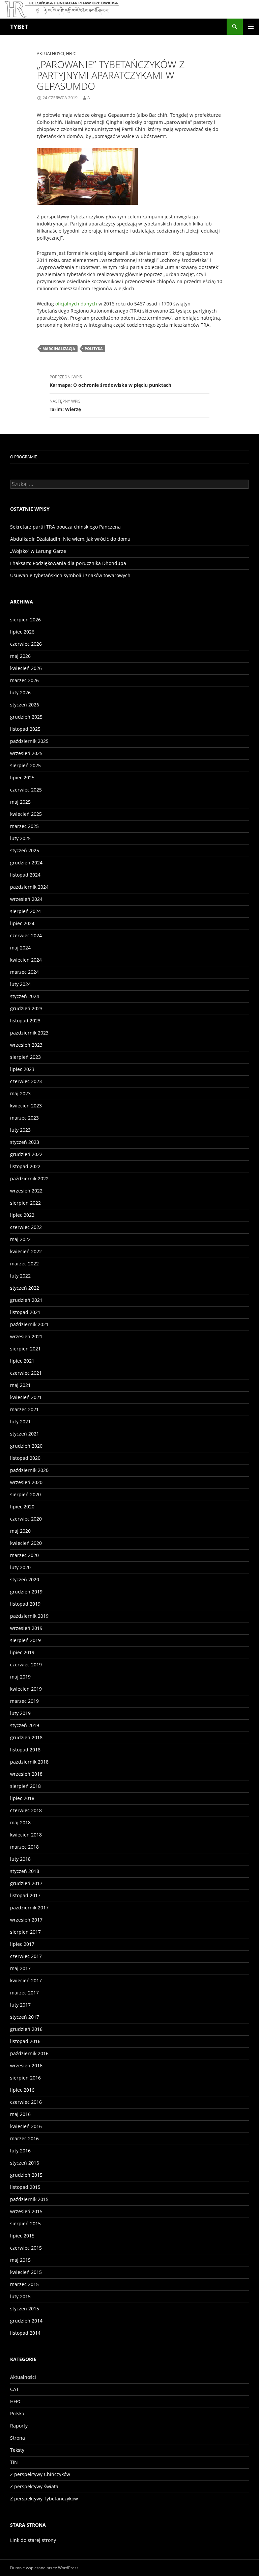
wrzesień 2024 (26, 899)
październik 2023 (29, 1033)
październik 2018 (29, 1762)
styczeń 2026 (25, 705)
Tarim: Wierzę (65, 405)
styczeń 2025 (25, 850)
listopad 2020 (25, 1458)
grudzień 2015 (26, 2175)
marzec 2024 (24, 972)
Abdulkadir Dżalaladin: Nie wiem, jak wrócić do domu (70, 539)
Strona (18, 2438)
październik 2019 (29, 1616)
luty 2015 (20, 2296)
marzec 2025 (24, 826)
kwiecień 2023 (26, 1106)
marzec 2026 (24, 680)
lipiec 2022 (22, 1215)
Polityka (94, 348)
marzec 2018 (24, 1847)
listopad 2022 (25, 1166)
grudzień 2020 (26, 1446)
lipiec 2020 (22, 1507)
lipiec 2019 (22, 1652)
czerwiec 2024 (26, 935)
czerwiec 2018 (26, 1810)
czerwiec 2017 (26, 1956)
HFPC (71, 53)
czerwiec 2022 (26, 1227)
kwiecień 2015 (26, 2272)
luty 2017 (20, 2005)
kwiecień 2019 (26, 1689)
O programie (24, 457)
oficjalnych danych (76, 304)
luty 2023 (20, 1130)
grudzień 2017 (26, 1883)
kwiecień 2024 (26, 960)
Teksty (17, 2450)
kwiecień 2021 (26, 1397)
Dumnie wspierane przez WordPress (44, 2568)
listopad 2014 (25, 2333)
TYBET (19, 27)
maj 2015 (20, 2260)
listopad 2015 (25, 2187)
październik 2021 (29, 1324)
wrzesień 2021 (26, 1336)
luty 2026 (20, 692)
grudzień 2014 (26, 2321)
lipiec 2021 (22, 1361)
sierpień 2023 (25, 1057)
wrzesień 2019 (26, 1628)
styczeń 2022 (25, 1288)
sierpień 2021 (25, 1349)
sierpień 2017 (25, 1932)
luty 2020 (20, 1567)
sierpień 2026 (25, 620)
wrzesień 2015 (26, 2211)
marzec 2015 (24, 2284)
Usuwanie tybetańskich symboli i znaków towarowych (70, 575)
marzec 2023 (24, 1118)
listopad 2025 (25, 729)
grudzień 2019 (26, 1592)
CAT (15, 2389)
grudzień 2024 (26, 863)
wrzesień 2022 (26, 1191)
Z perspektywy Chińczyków (40, 2474)
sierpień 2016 (25, 2078)
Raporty (19, 2426)
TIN (14, 2462)
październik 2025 (29, 741)
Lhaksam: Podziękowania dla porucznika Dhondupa (68, 563)
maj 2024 (20, 948)
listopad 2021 (25, 1312)
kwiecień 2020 (26, 1543)
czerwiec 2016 (26, 2102)
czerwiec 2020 (26, 1519)
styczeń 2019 (25, 1725)
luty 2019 (20, 1713)
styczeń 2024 (25, 996)
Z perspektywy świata (34, 2486)
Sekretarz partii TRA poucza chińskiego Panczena (65, 527)
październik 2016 (29, 2053)
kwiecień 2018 (26, 1835)
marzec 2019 (24, 1701)
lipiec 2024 (22, 923)
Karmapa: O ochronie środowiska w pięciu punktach (110, 381)
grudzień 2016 (26, 2029)
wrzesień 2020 (26, 1482)
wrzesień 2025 (26, 753)
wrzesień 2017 (26, 1920)
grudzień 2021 (26, 1300)
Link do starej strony (33, 2540)
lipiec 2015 (22, 2236)
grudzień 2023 (26, 1008)
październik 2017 (29, 1908)
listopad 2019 (25, 1604)
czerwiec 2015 (26, 2248)
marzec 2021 (24, 1409)
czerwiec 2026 (26, 644)
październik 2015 (29, 2199)
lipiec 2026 (22, 632)
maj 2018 (20, 1822)
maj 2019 (20, 1677)
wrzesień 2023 (26, 1045)
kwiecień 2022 (26, 1251)
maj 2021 (20, 1385)
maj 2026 (20, 656)
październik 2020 (29, 1470)
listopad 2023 (25, 1021)
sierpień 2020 (25, 1494)
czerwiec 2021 (26, 1373)
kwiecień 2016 (26, 2126)
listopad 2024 (25, 875)
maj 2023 (20, 1093)
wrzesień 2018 (26, 1774)
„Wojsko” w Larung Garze (38, 551)
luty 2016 (20, 2151)
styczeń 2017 (25, 2017)
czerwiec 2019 (26, 1665)
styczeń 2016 (25, 2163)
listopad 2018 (25, 1750)
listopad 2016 (25, 2041)
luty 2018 (20, 1859)
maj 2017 (20, 1968)
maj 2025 (20, 802)
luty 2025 (20, 838)
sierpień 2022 (25, 1203)
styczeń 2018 (25, 1871)
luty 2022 (20, 1276)
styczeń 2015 (25, 2309)
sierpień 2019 (25, 1640)
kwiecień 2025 (26, 814)
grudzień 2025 (26, 717)
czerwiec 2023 (26, 1081)
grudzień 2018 (26, 1737)
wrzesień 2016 (26, 2065)
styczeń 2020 (25, 1579)
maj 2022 (20, 1239)
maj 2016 (20, 2114)
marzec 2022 (24, 1264)
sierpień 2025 (25, 765)
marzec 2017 (24, 1993)
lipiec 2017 (22, 1944)
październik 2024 (29, 887)
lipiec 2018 (22, 1798)
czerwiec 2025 (26, 790)
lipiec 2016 (22, 2090)
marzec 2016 (24, 2138)
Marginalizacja (59, 348)
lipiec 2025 (22, 777)
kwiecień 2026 (26, 668)
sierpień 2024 (25, 911)
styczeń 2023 (25, 1142)
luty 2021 (20, 1421)
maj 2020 (20, 1531)
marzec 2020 (24, 1555)
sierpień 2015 (25, 2223)
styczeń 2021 (25, 1434)
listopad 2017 (25, 1895)
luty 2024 (20, 984)
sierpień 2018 (25, 1786)
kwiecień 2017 (26, 1980)
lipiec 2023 (22, 1069)
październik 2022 (29, 1178)
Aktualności (50, 53)
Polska (17, 2413)
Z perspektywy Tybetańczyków (44, 2499)
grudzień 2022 (26, 1154)
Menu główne (251, 27)
